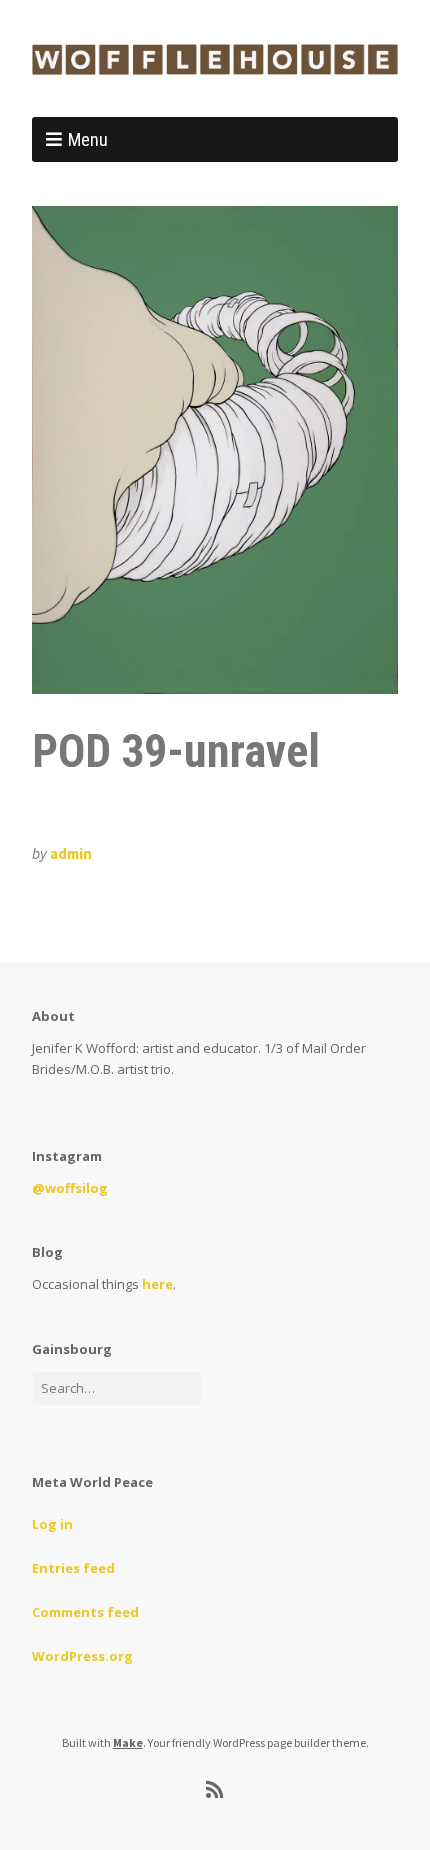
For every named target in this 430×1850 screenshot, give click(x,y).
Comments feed (85, 1612)
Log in (52, 1524)
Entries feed (73, 1568)
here (157, 1284)
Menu (88, 139)
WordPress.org (82, 1656)
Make (128, 1742)
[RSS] (215, 1790)
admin (71, 853)
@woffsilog (70, 1188)
